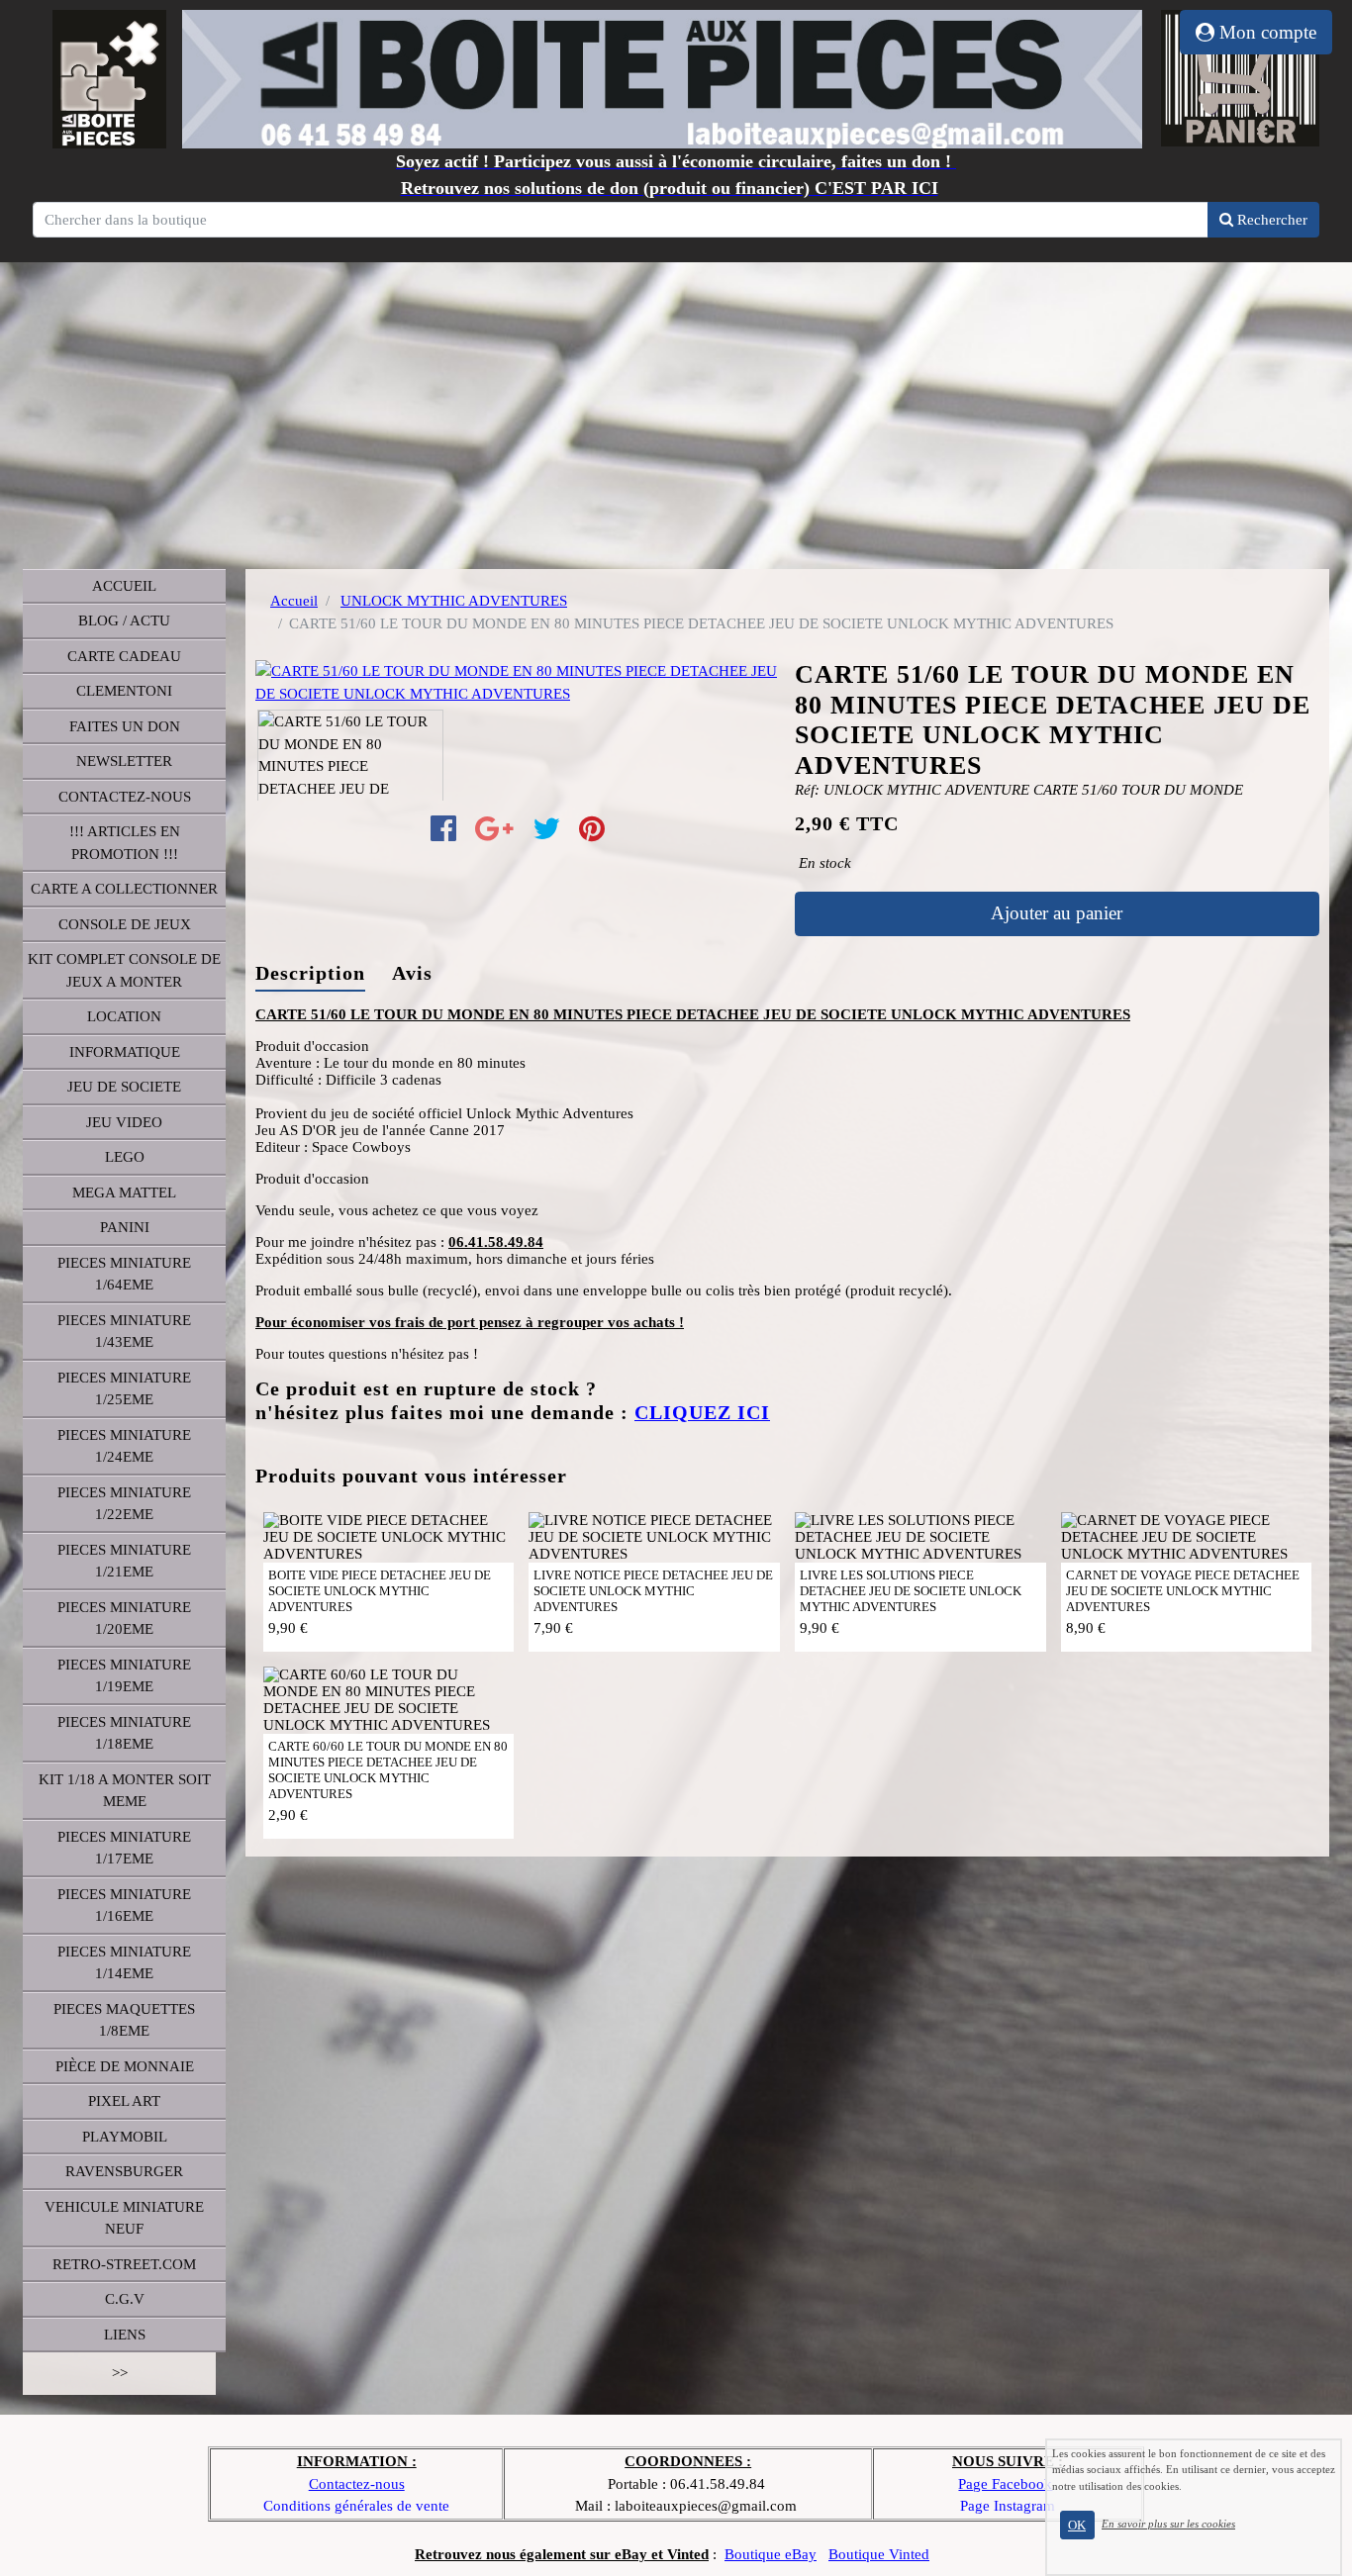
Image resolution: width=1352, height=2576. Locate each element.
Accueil (294, 601)
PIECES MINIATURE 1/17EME (124, 1848)
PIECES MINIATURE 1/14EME (124, 1963)
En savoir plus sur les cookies (1168, 2524)
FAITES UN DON (125, 726)
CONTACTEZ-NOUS (125, 797)
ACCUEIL (124, 586)
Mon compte (1265, 32)
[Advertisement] (676, 411)
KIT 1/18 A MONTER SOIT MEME (125, 1791)
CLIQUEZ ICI (702, 1413)
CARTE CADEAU (124, 656)
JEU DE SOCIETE (124, 1087)
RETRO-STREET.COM (124, 2264)
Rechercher (1270, 220)
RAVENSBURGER (124, 2171)
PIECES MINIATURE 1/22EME (124, 1504)
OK (1077, 2525)
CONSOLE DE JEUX (125, 924)
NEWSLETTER (124, 761)
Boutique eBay (771, 2554)
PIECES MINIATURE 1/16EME (124, 1906)
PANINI (125, 1227)
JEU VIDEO (124, 1122)
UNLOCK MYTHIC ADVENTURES (454, 601)
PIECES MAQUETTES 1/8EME (124, 2020)
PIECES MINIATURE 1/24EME (124, 1446)
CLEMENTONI (124, 691)
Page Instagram (1008, 2506)
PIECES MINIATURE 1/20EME (124, 1619)
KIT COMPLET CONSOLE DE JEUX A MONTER (124, 970)
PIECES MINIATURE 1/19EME (124, 1676)
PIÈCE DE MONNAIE (125, 2066)
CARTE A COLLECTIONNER (124, 889)
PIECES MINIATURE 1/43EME (124, 1332)
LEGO (125, 1157)
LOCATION (124, 1016)
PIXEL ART (124, 2101)
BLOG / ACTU (124, 620)
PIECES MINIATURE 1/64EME (124, 1274)
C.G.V (125, 2299)
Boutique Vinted (879, 2554)
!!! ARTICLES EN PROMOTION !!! (125, 843)
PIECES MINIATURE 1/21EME (124, 1561)
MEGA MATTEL (124, 1193)
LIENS (125, 2335)
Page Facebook (1005, 2484)
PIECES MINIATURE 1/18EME (124, 1733)
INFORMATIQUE (125, 1052)
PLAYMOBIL (125, 2137)
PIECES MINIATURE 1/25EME (124, 1389)
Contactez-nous (357, 2484)
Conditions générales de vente (356, 2506)
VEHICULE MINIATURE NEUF (124, 2218)
